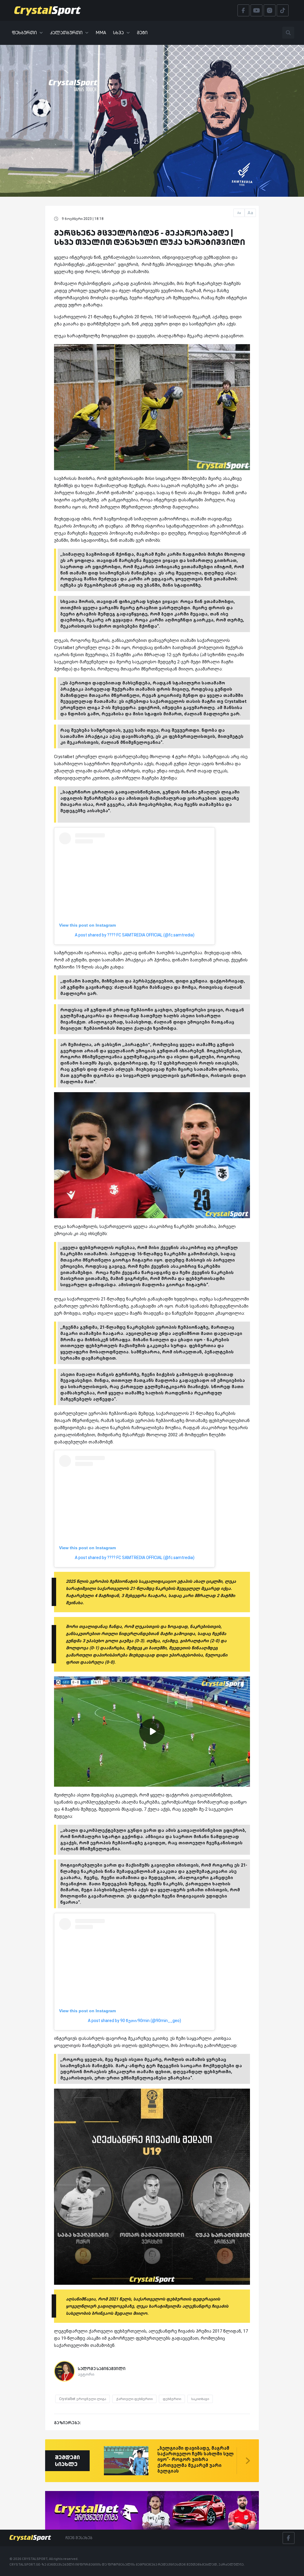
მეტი (142, 33)
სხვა (118, 33)
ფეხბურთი (24, 33)
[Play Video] (152, 1731)
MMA (101, 33)
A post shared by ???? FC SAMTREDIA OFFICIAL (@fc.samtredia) (135, 935)
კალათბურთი (66, 33)
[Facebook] (289, 2538)
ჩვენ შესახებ (79, 2538)
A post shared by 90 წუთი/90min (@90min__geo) (134, 2021)
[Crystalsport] (47, 10)
